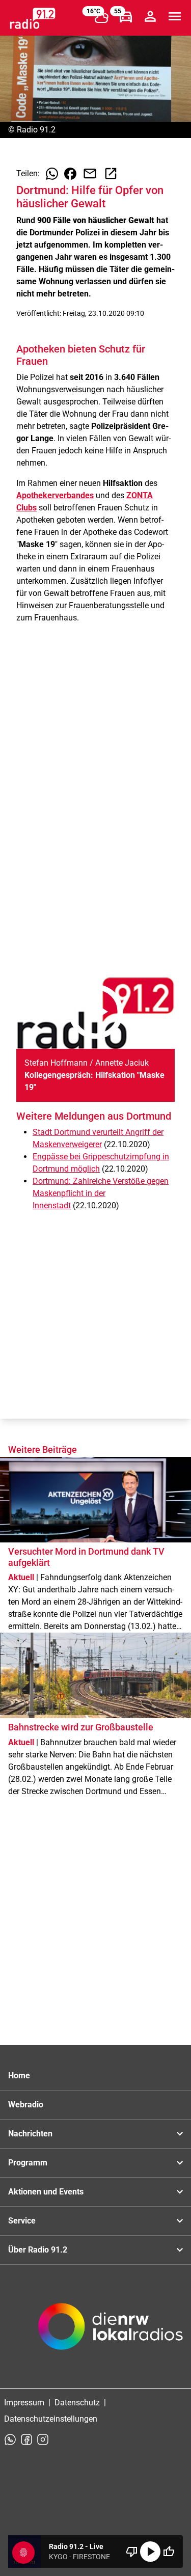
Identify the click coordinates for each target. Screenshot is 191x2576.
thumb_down (132, 2552)
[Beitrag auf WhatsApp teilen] (52, 174)
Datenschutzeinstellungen (51, 2419)
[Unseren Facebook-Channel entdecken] (26, 2439)
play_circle (150, 2552)
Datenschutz (77, 2403)
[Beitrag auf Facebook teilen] (70, 174)
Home (19, 2076)
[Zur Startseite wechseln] (33, 18)
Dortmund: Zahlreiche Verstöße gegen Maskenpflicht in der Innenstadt (101, 1193)
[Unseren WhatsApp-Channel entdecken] (10, 2439)
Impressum (24, 2403)
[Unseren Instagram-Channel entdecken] (43, 2439)
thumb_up (169, 2552)
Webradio (26, 2105)
